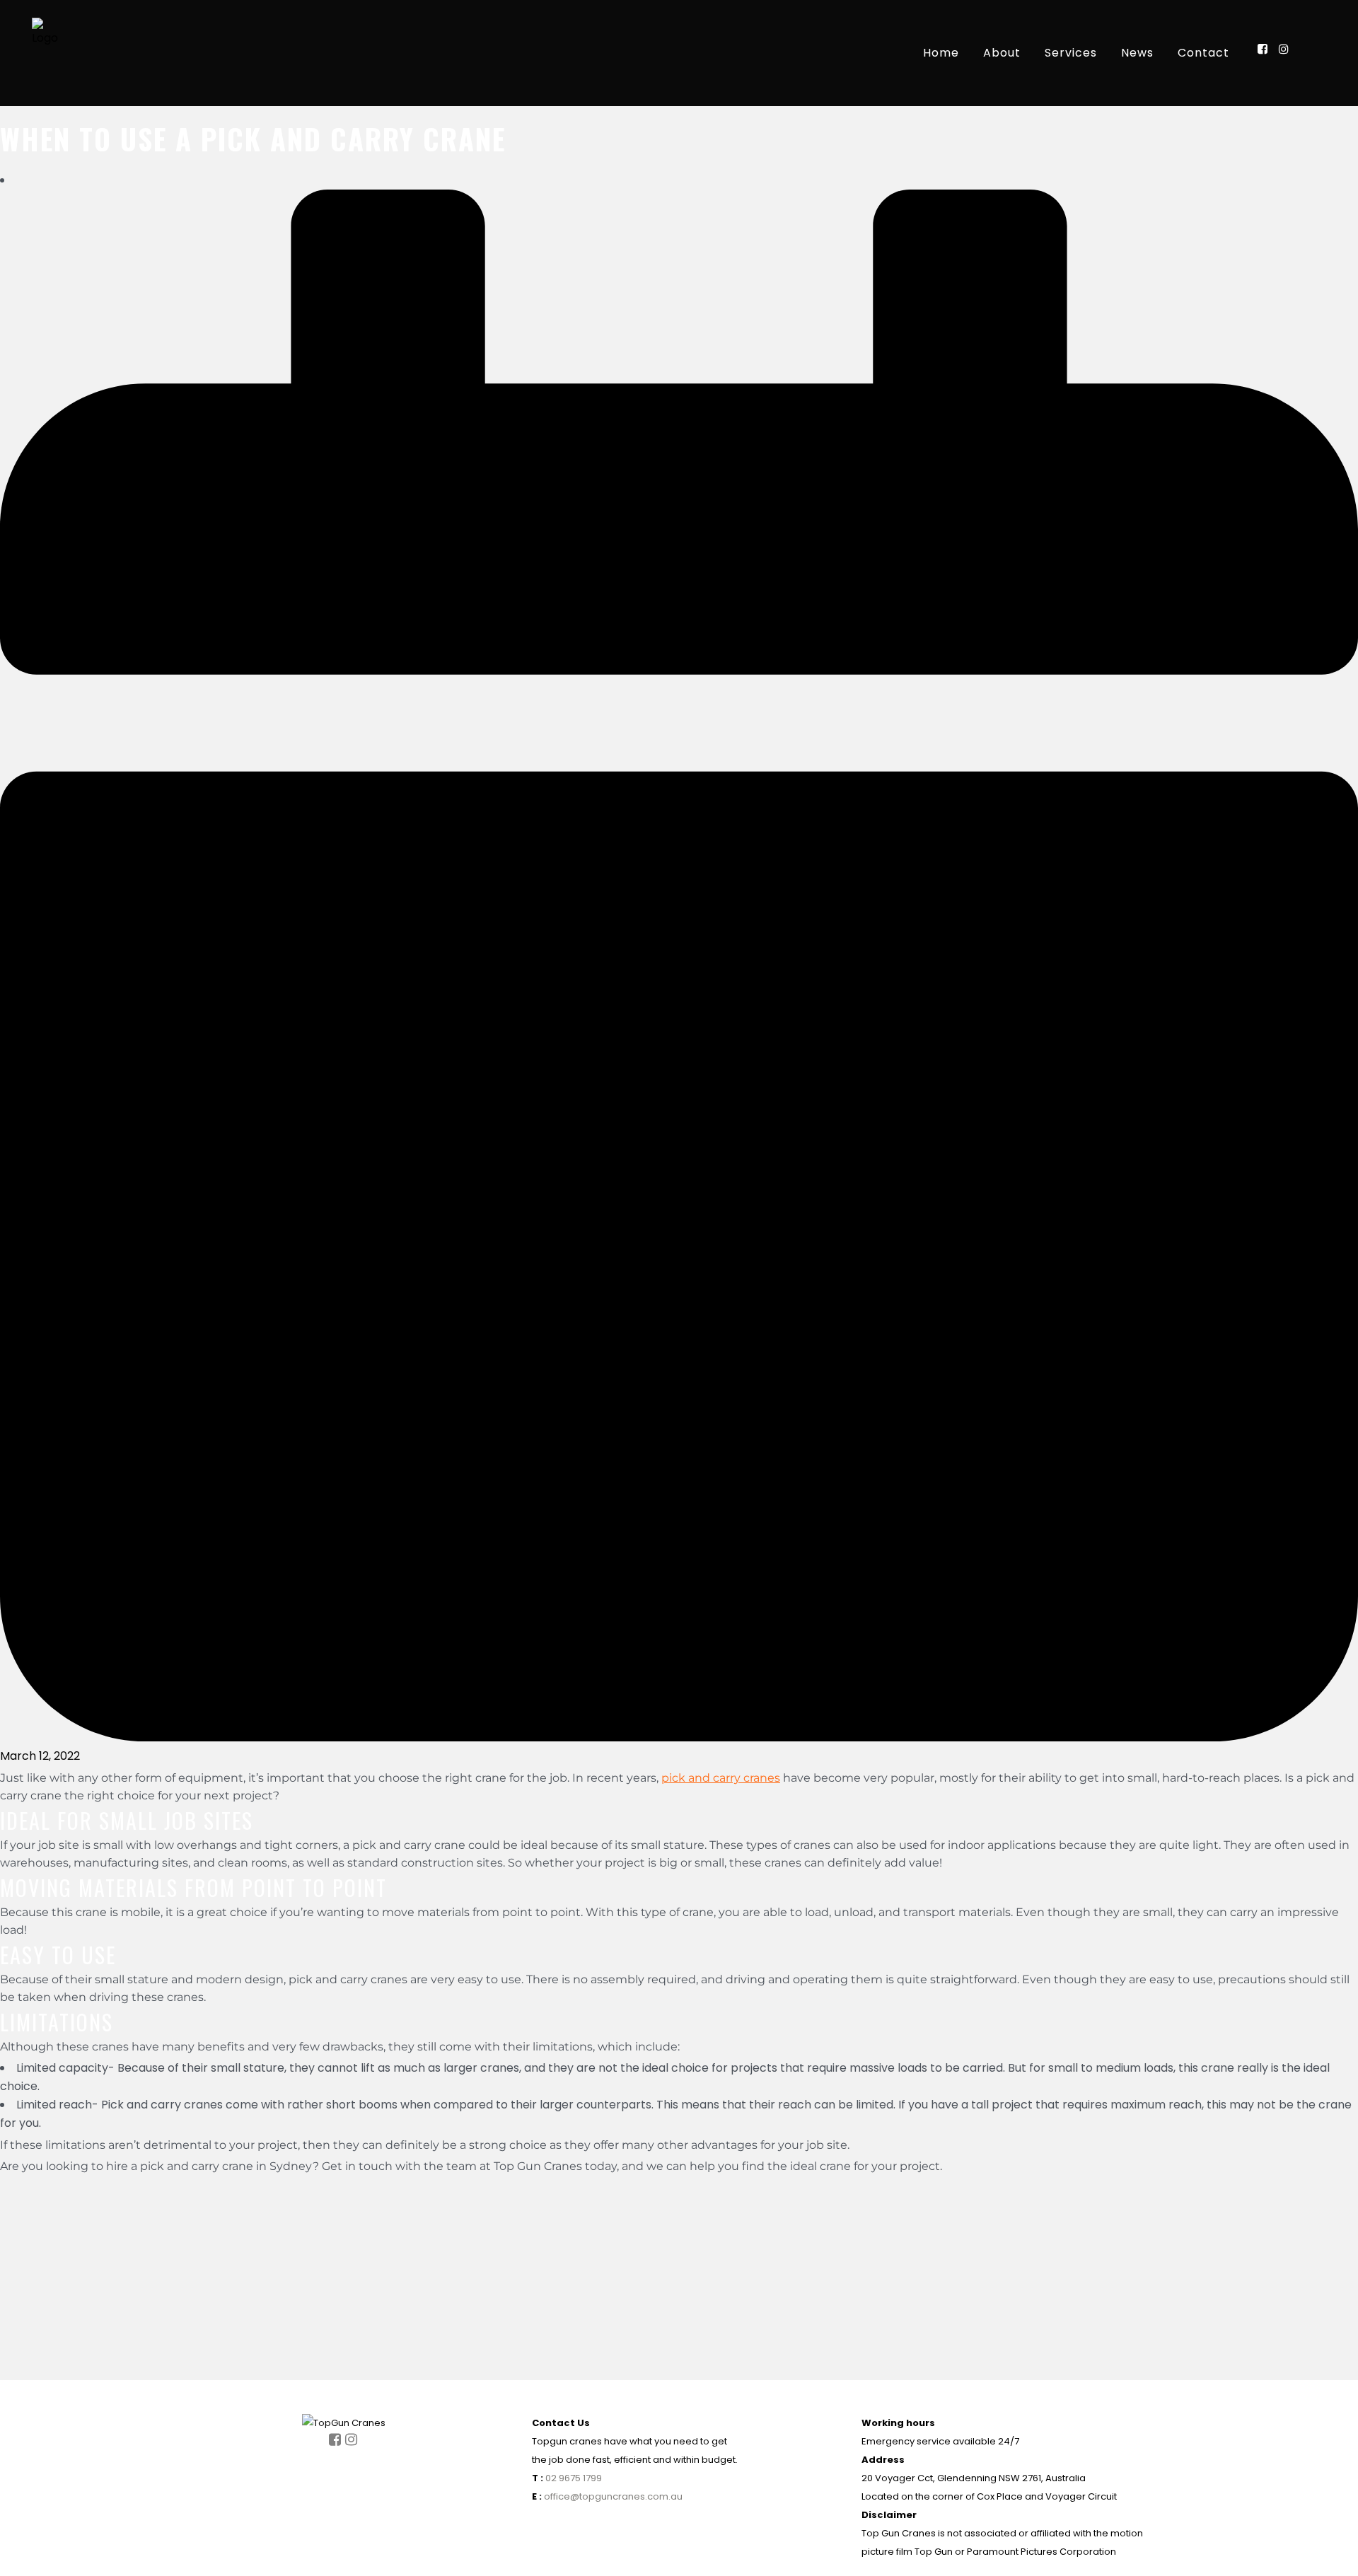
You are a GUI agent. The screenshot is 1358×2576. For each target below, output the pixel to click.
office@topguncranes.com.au (613, 2496)
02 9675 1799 (573, 2478)
